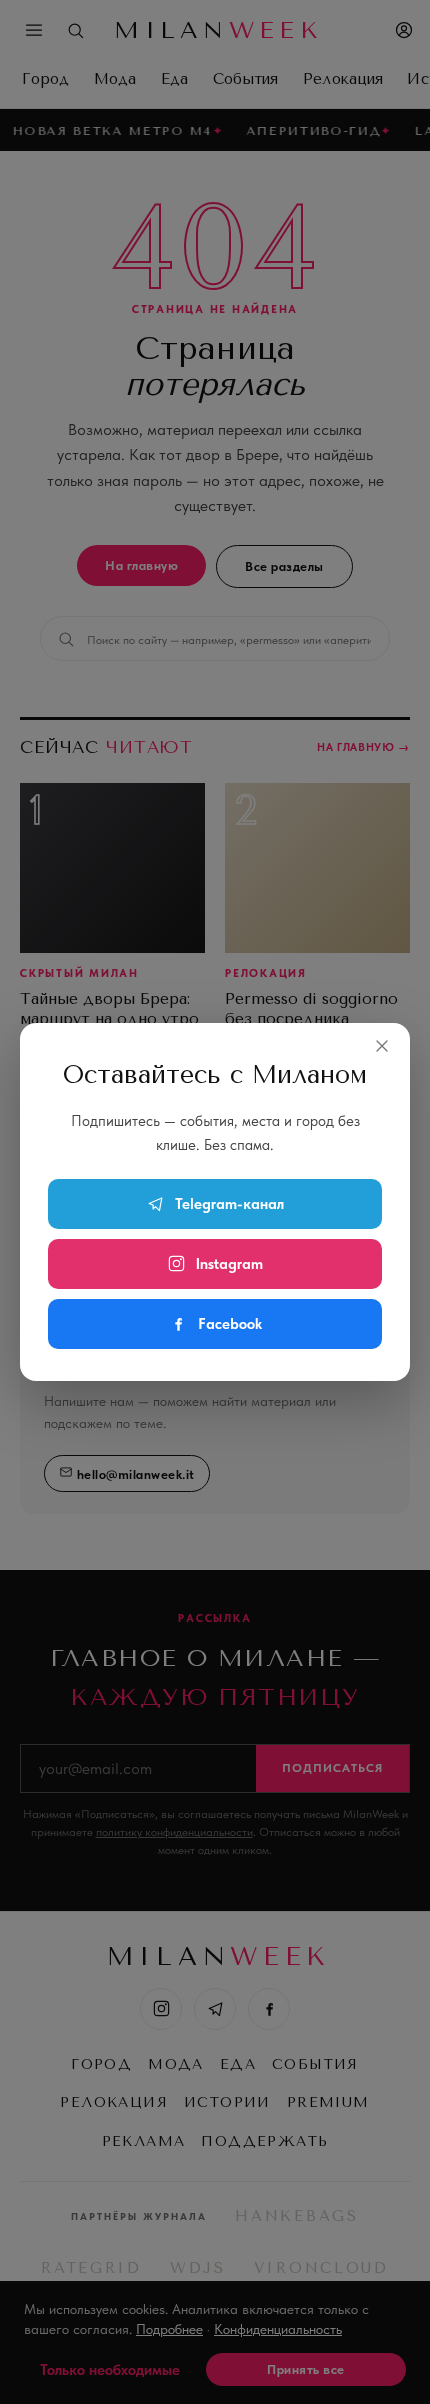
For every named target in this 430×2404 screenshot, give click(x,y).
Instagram (229, 1264)
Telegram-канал (229, 1204)
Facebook (230, 1324)
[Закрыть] (382, 1046)
